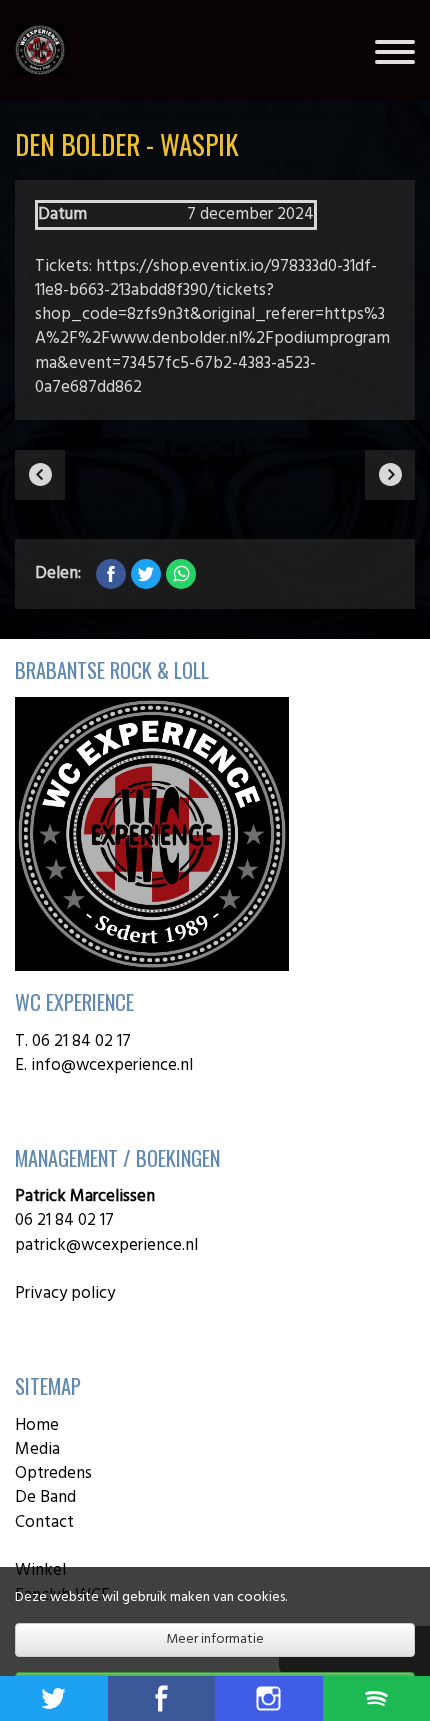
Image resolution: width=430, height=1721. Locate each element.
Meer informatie (215, 1639)
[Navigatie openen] (395, 56)
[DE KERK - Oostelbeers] (40, 475)
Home (37, 1425)
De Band (45, 1497)
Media (37, 1449)
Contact (44, 1522)
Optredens (53, 1473)
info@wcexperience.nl (114, 1065)
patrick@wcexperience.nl (106, 1245)
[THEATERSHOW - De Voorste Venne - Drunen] (390, 475)
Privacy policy (65, 1293)
